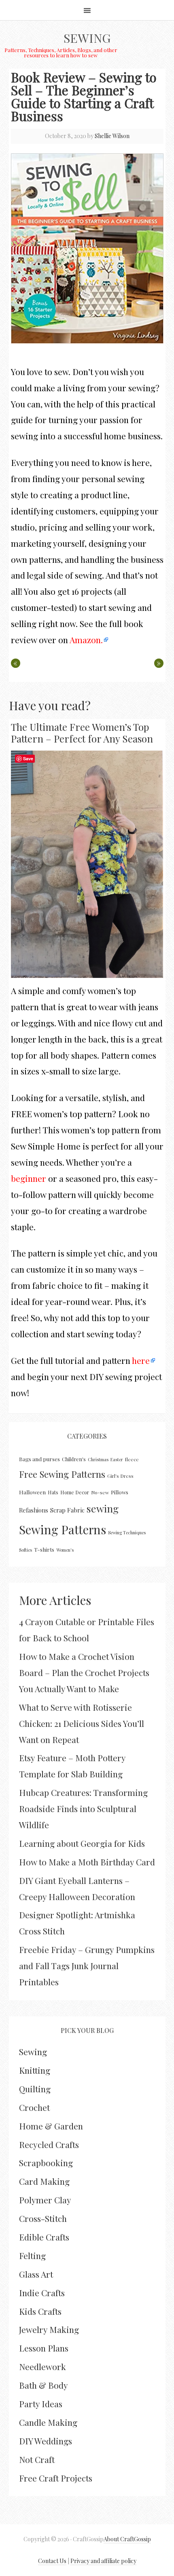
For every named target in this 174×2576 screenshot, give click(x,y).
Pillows (120, 1492)
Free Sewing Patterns (62, 1474)
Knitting (35, 2070)
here (141, 1360)
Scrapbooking (46, 2163)
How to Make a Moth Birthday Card (87, 1862)
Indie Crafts (42, 2293)
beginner (29, 1178)
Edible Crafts (44, 2237)
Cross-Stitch (43, 2218)
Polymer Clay (45, 2200)
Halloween (32, 1492)
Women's (65, 1550)
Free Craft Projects (56, 2478)
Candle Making (48, 2422)
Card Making (44, 2181)
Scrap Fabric (67, 1510)
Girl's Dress (120, 1476)
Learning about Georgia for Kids (82, 1843)
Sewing (87, 38)
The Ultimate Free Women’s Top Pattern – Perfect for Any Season (82, 733)
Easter (117, 1459)
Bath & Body (43, 2385)
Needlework (42, 2366)
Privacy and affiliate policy (103, 2561)
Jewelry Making (49, 2329)
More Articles (55, 1600)
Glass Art (36, 2274)
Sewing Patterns (63, 1529)
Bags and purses (39, 1459)
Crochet (34, 2107)
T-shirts (44, 1549)
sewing (103, 1508)
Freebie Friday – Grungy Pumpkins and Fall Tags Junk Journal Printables (87, 1966)
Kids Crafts (40, 2311)
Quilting (35, 2089)
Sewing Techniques (127, 1532)
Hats (53, 1492)
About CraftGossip (127, 2539)
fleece (132, 1459)
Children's (74, 1459)
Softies (25, 1550)
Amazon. (85, 640)
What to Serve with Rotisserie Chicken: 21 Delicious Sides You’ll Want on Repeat (82, 1723)
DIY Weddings (46, 2441)
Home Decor (75, 1492)
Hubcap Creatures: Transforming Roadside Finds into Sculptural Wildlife (83, 1808)
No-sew (100, 1492)
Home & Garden (51, 2126)
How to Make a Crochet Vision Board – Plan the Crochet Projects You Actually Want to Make (84, 1672)
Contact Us (52, 2561)
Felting (32, 2255)
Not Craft (37, 2459)
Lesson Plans (44, 2348)
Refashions (34, 1510)
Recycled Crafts (49, 2144)
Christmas (98, 1459)
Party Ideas (41, 2404)
